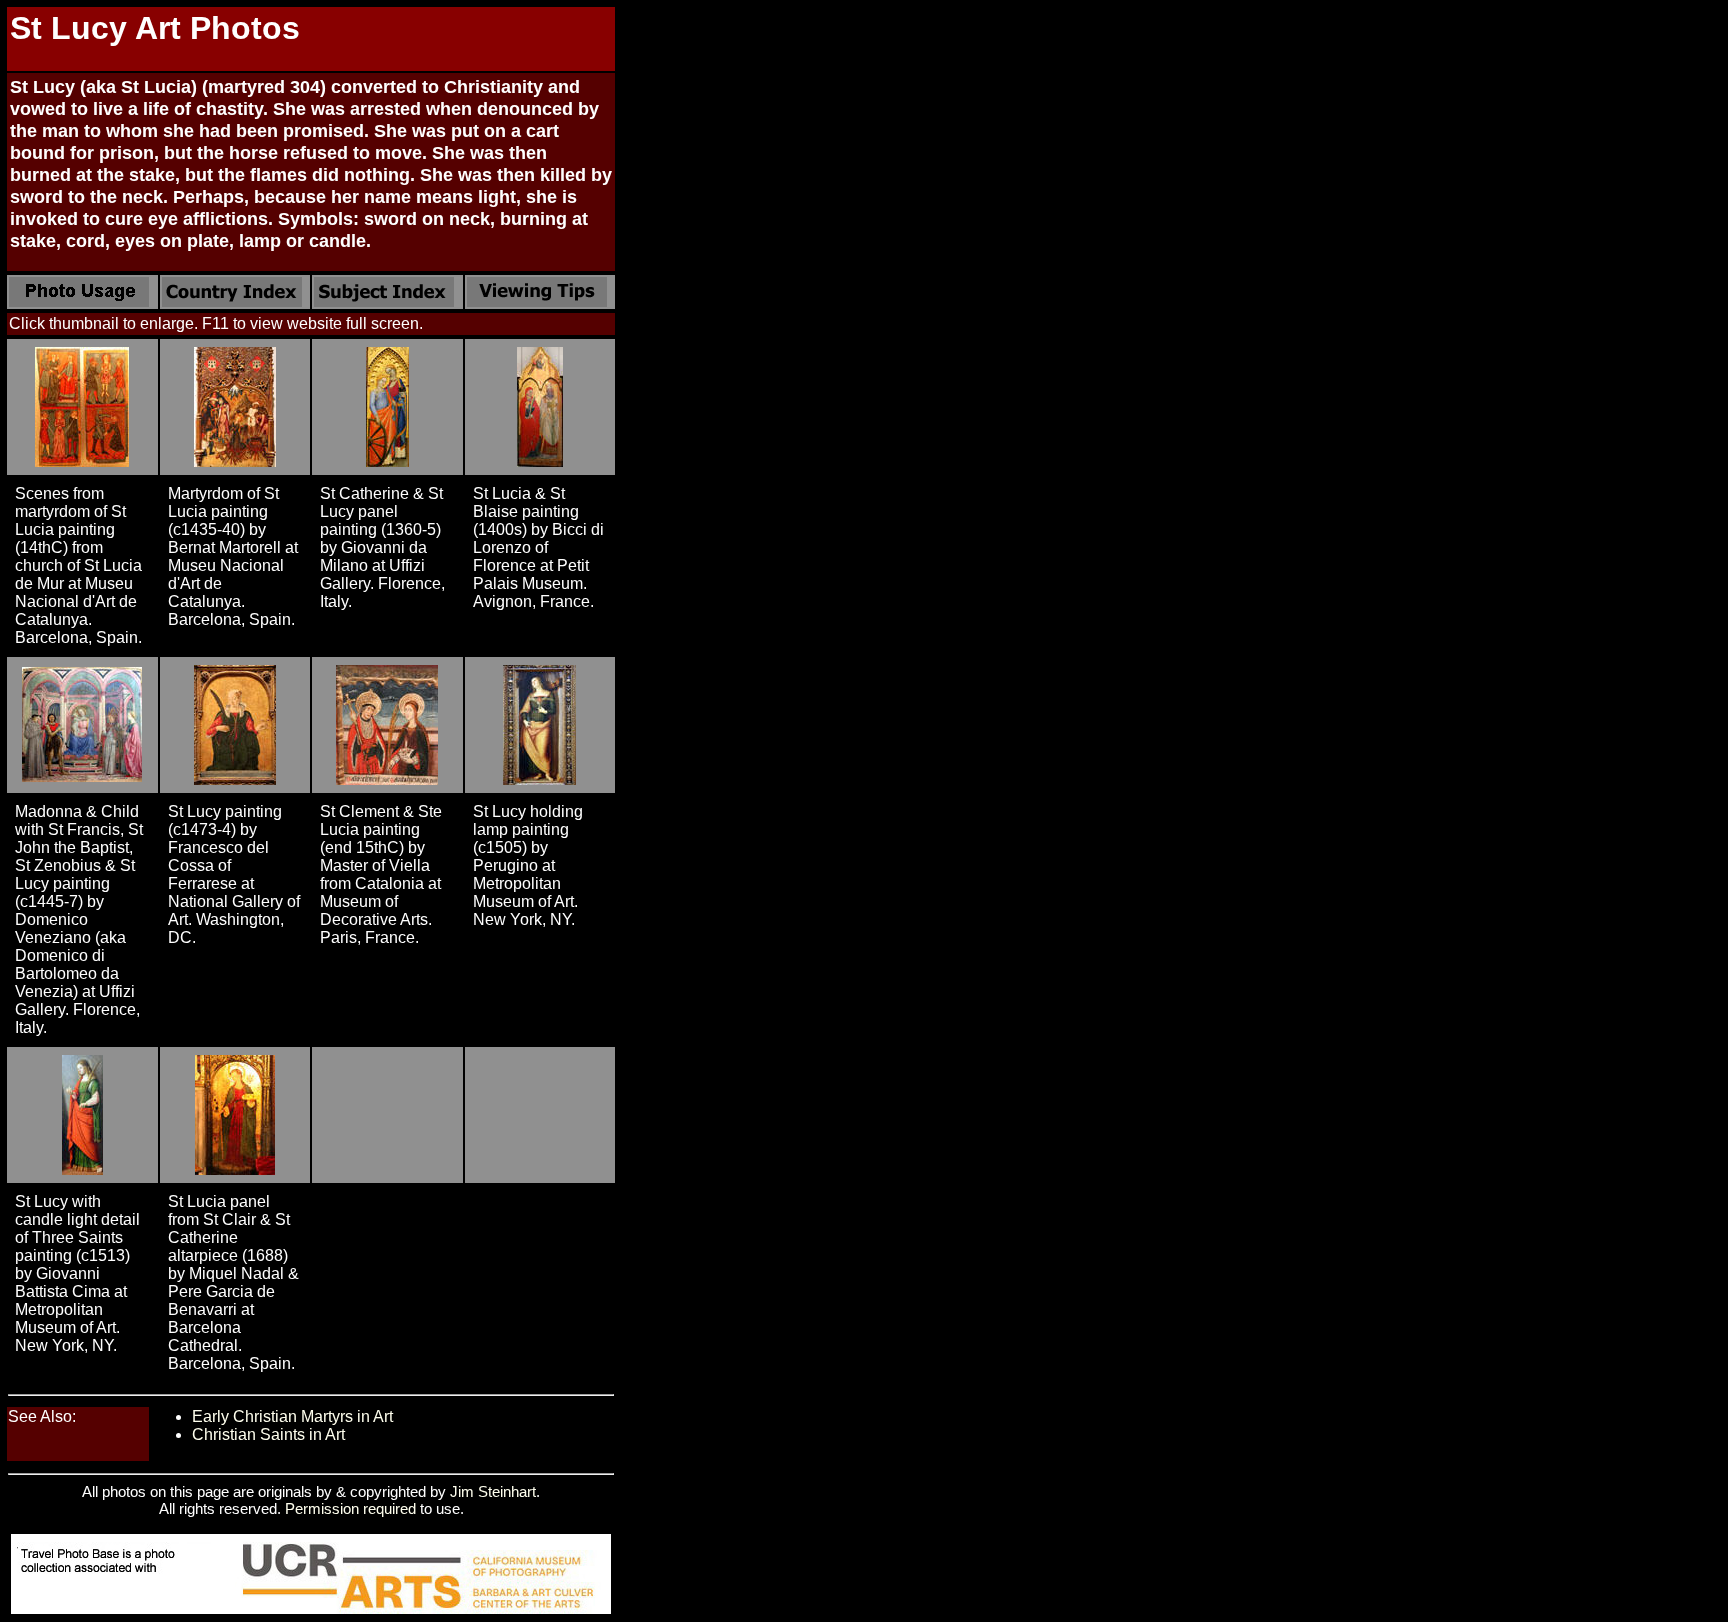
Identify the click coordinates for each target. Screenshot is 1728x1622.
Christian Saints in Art (268, 1434)
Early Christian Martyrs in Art (292, 1416)
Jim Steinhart (493, 1491)
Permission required (350, 1508)
